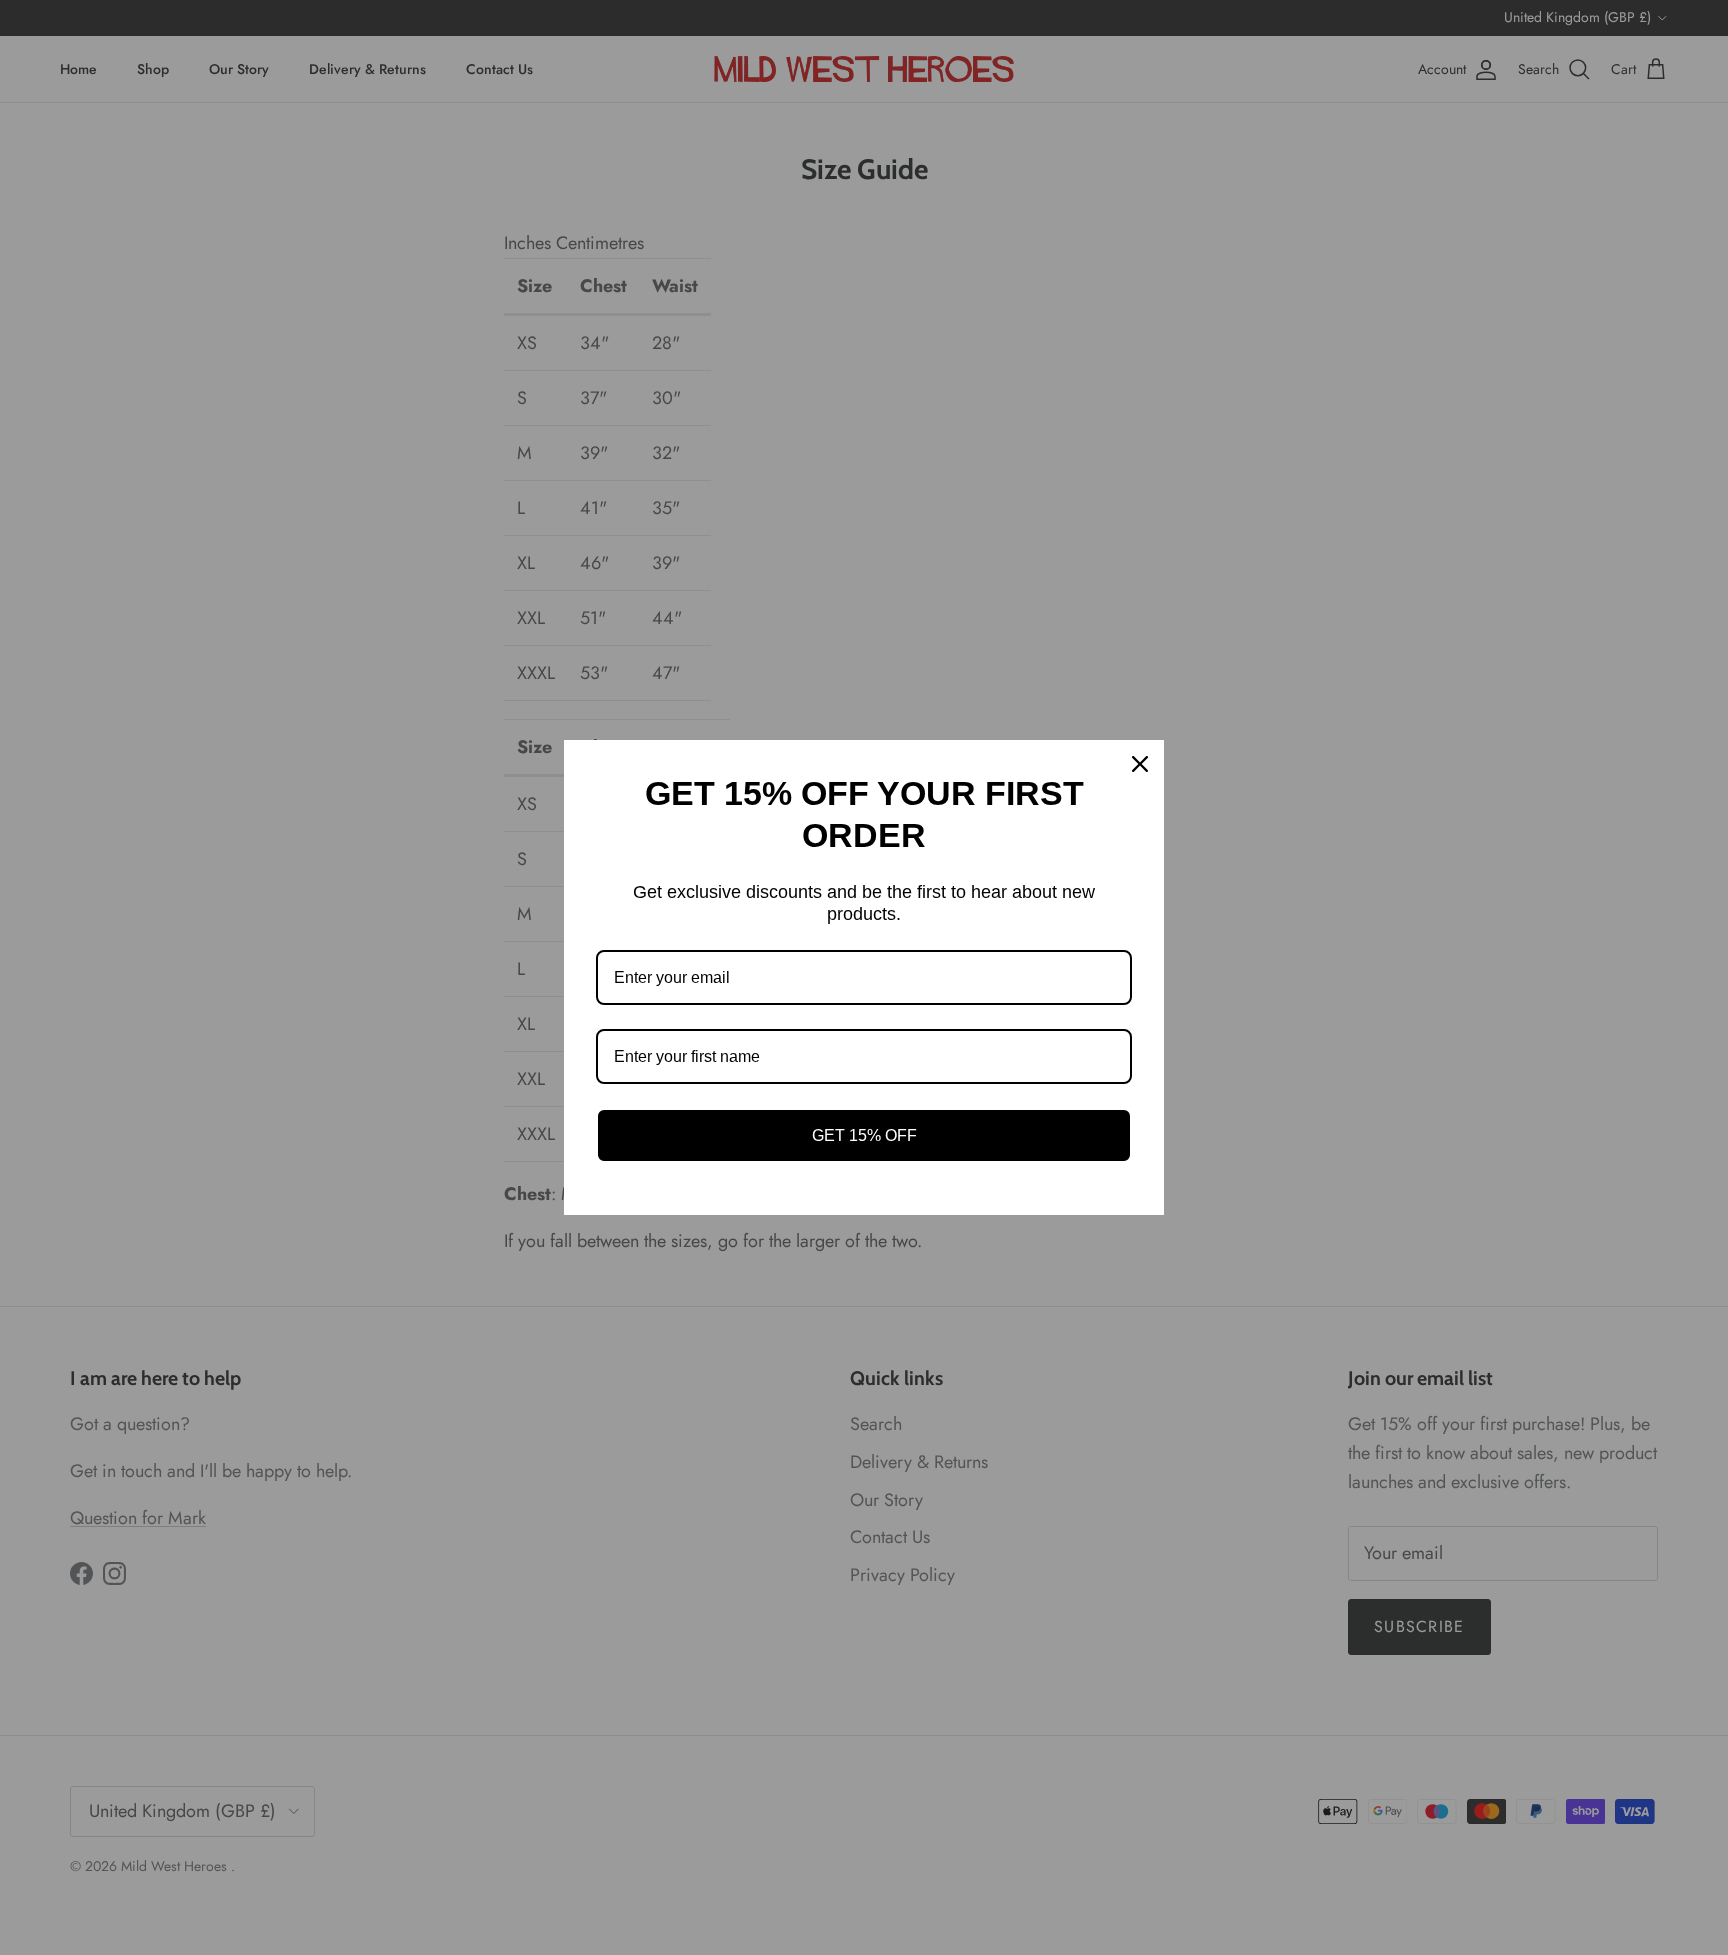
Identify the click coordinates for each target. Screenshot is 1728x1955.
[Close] (1140, 764)
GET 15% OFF (864, 1135)
